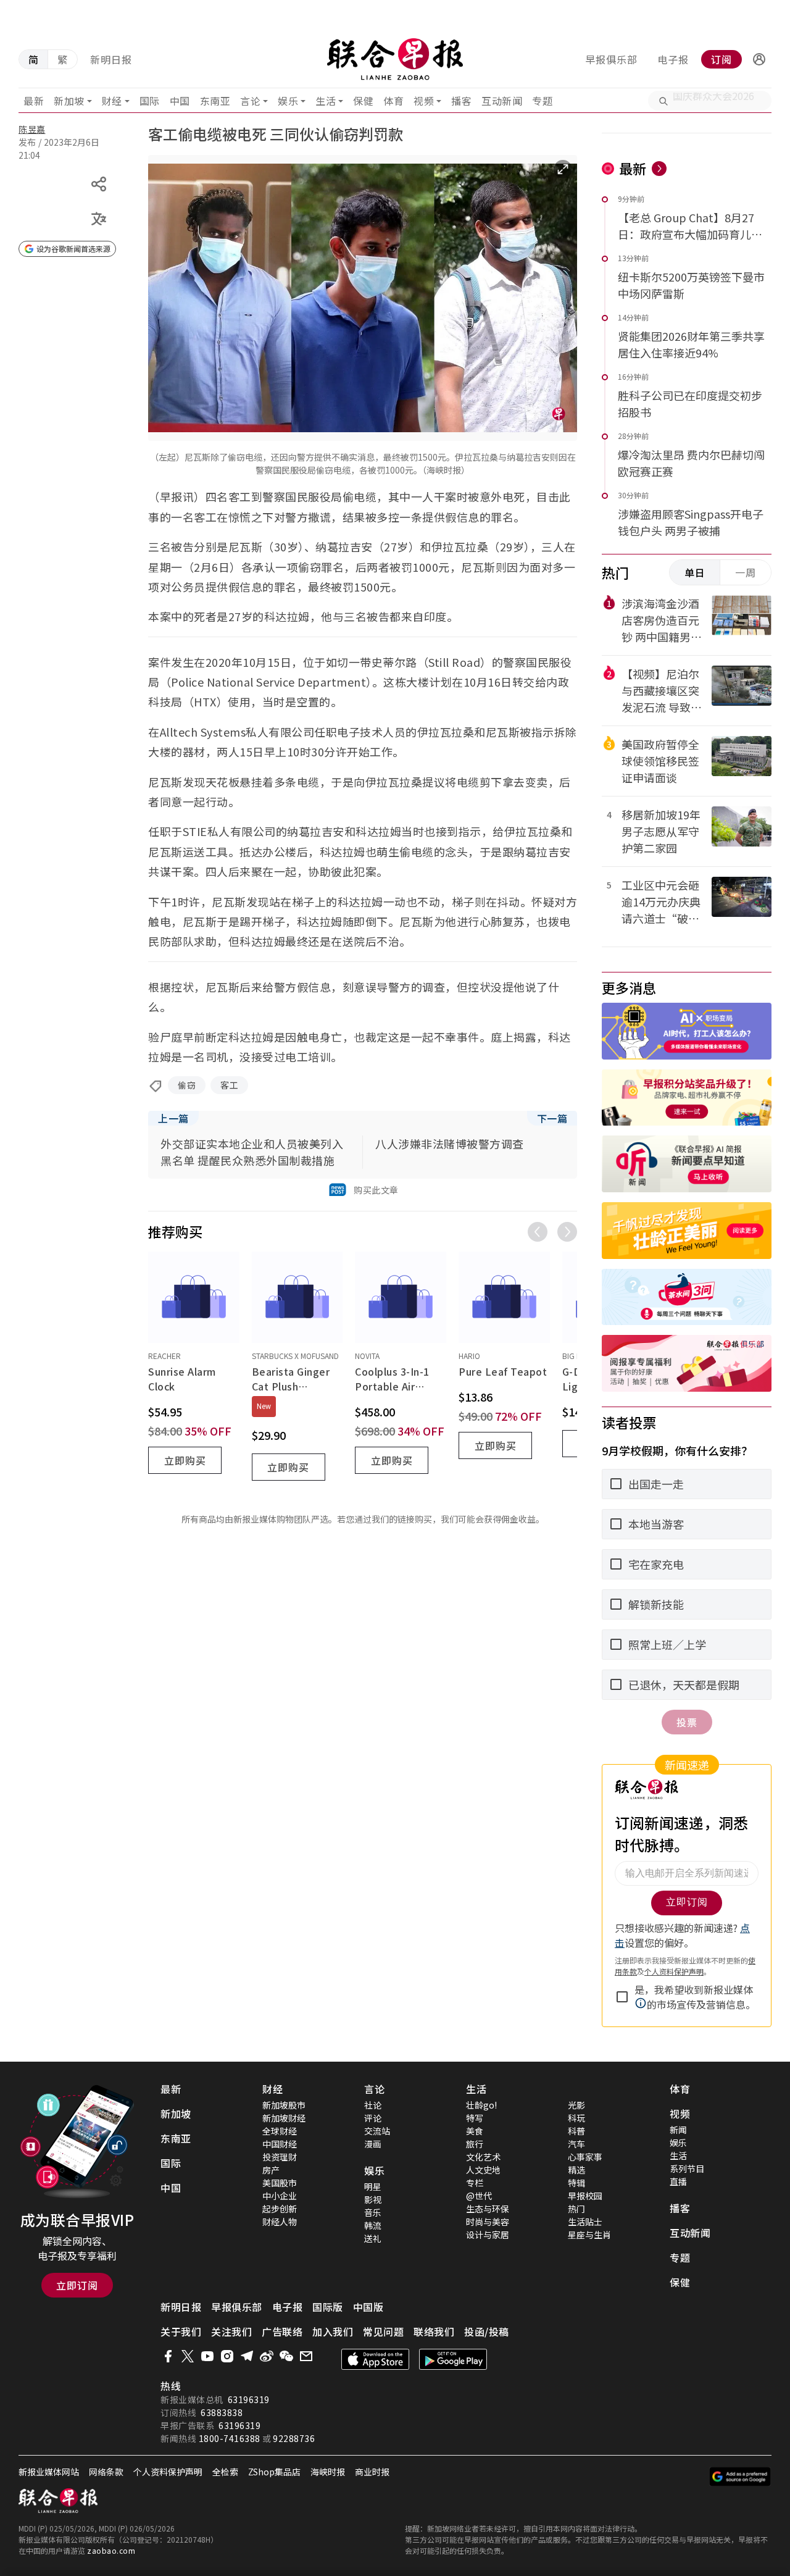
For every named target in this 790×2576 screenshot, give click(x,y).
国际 (150, 101)
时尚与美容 (488, 2222)
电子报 (673, 59)
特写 (475, 2118)
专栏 (475, 2183)
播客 (461, 101)
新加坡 (69, 101)
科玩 (576, 2118)
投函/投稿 (487, 2331)
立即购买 (185, 1460)
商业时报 (372, 2472)
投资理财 (280, 2157)
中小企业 (280, 2196)
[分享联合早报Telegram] (247, 2356)
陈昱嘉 (32, 129)
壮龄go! (481, 2105)
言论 (250, 101)
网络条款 (106, 2472)
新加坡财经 (284, 2118)
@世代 (479, 2196)
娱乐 (288, 101)
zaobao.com (111, 2550)
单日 (695, 572)
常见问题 (383, 2331)
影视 (373, 2199)
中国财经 (280, 2144)
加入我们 (333, 2331)
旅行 (475, 2144)
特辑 (576, 2183)
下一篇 (552, 1118)
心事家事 (585, 2157)
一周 (746, 572)
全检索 (225, 2472)
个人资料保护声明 (168, 2472)
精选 (576, 2170)
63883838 (222, 2412)
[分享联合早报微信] (286, 2356)
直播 (678, 2181)
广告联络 (282, 2331)
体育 (393, 101)
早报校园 (585, 2196)
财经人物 (280, 2222)
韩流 (373, 2225)
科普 (576, 2131)
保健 (363, 101)
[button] (759, 59)
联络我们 (434, 2331)
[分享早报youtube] (207, 2356)
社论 (373, 2105)
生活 (326, 101)
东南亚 (215, 101)
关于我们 (181, 2331)
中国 (180, 101)
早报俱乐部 (611, 59)
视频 (424, 101)
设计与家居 (488, 2235)
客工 (229, 1085)
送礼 (373, 2238)
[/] (395, 59)
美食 (475, 2131)
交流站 (377, 2131)
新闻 (678, 2130)
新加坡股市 (284, 2105)
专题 (542, 101)
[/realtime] (659, 169)
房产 (271, 2170)
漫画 (373, 2144)
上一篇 (173, 1118)
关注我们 (231, 2331)
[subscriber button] (759, 59)
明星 (373, 2186)
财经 (112, 101)
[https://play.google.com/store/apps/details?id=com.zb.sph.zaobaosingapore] (453, 2359)
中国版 (368, 2307)
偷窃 (187, 1085)
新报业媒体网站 (49, 2472)
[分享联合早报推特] (188, 2356)
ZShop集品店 (274, 2472)
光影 (576, 2105)
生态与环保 (488, 2209)
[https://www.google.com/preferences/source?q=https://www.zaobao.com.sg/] (740, 2477)
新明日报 (111, 59)
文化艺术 (483, 2157)
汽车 (576, 2144)
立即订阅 (77, 2285)
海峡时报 (328, 2472)
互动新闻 (502, 101)
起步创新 (280, 2209)
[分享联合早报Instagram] (227, 2356)
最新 (34, 101)
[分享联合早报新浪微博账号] (267, 2356)
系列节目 (687, 2168)
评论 (373, 2118)
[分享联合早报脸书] (168, 2356)
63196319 (249, 2399)
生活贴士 (585, 2222)
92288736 (294, 2438)
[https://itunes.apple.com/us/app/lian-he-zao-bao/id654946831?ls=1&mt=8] (375, 2359)
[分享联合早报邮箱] (306, 2356)
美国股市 (280, 2183)
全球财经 (280, 2131)
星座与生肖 (589, 2235)
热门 (576, 2209)
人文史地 (483, 2170)
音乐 (373, 2212)
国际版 (328, 2307)
